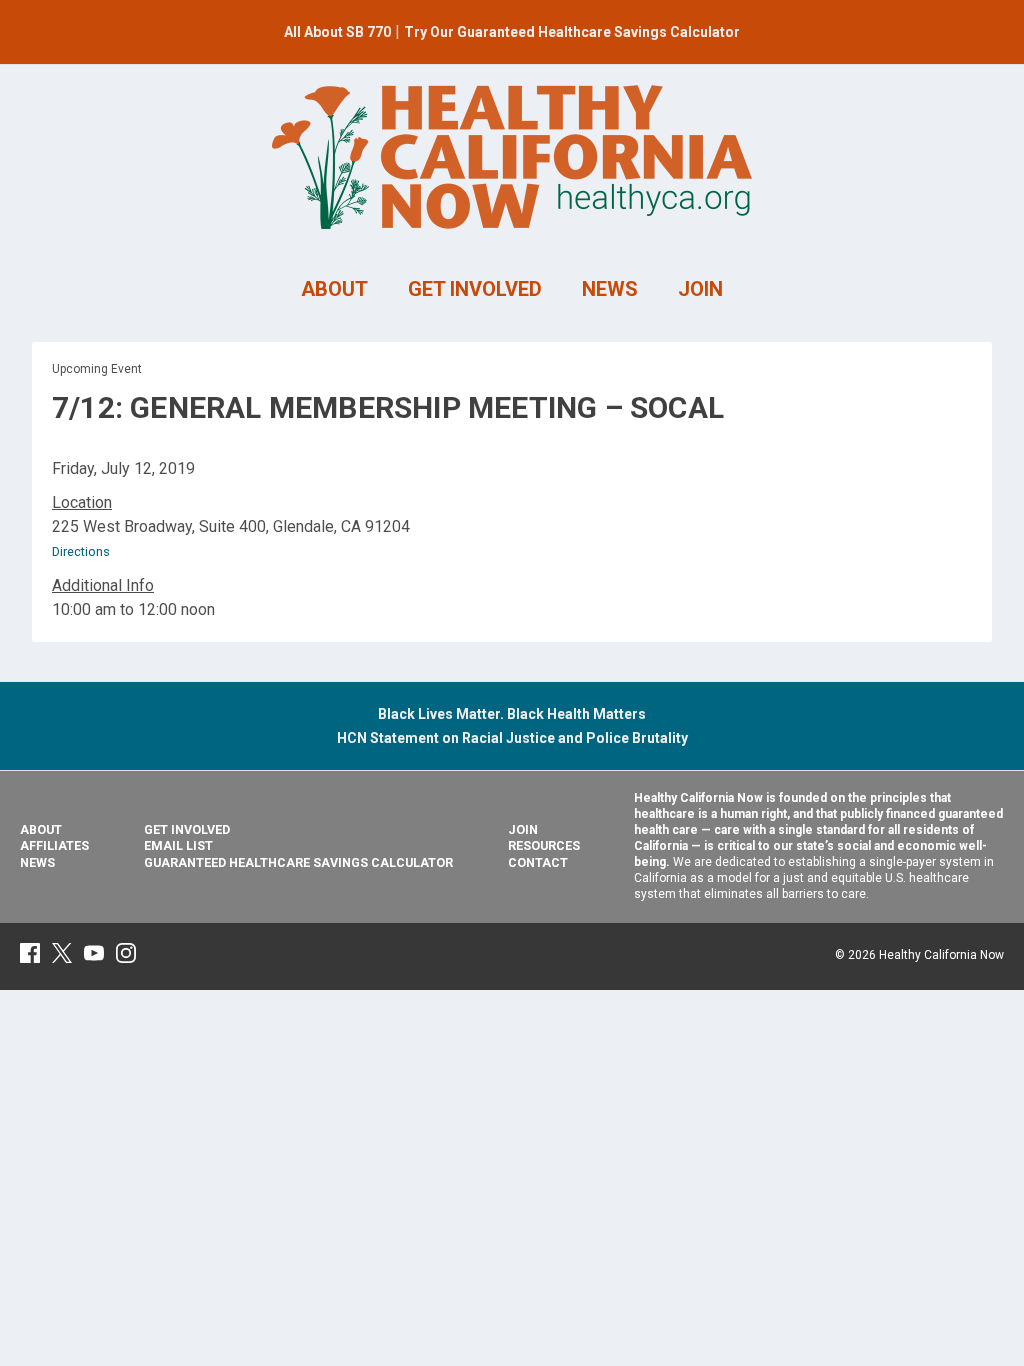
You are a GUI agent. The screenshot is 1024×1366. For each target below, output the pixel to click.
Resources (544, 845)
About (41, 829)
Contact (538, 862)
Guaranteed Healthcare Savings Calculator (298, 862)
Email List (178, 845)
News (37, 862)
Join (523, 829)
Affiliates (54, 845)
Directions (81, 551)
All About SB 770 (337, 32)
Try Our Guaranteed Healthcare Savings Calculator (572, 32)
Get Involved (187, 829)
